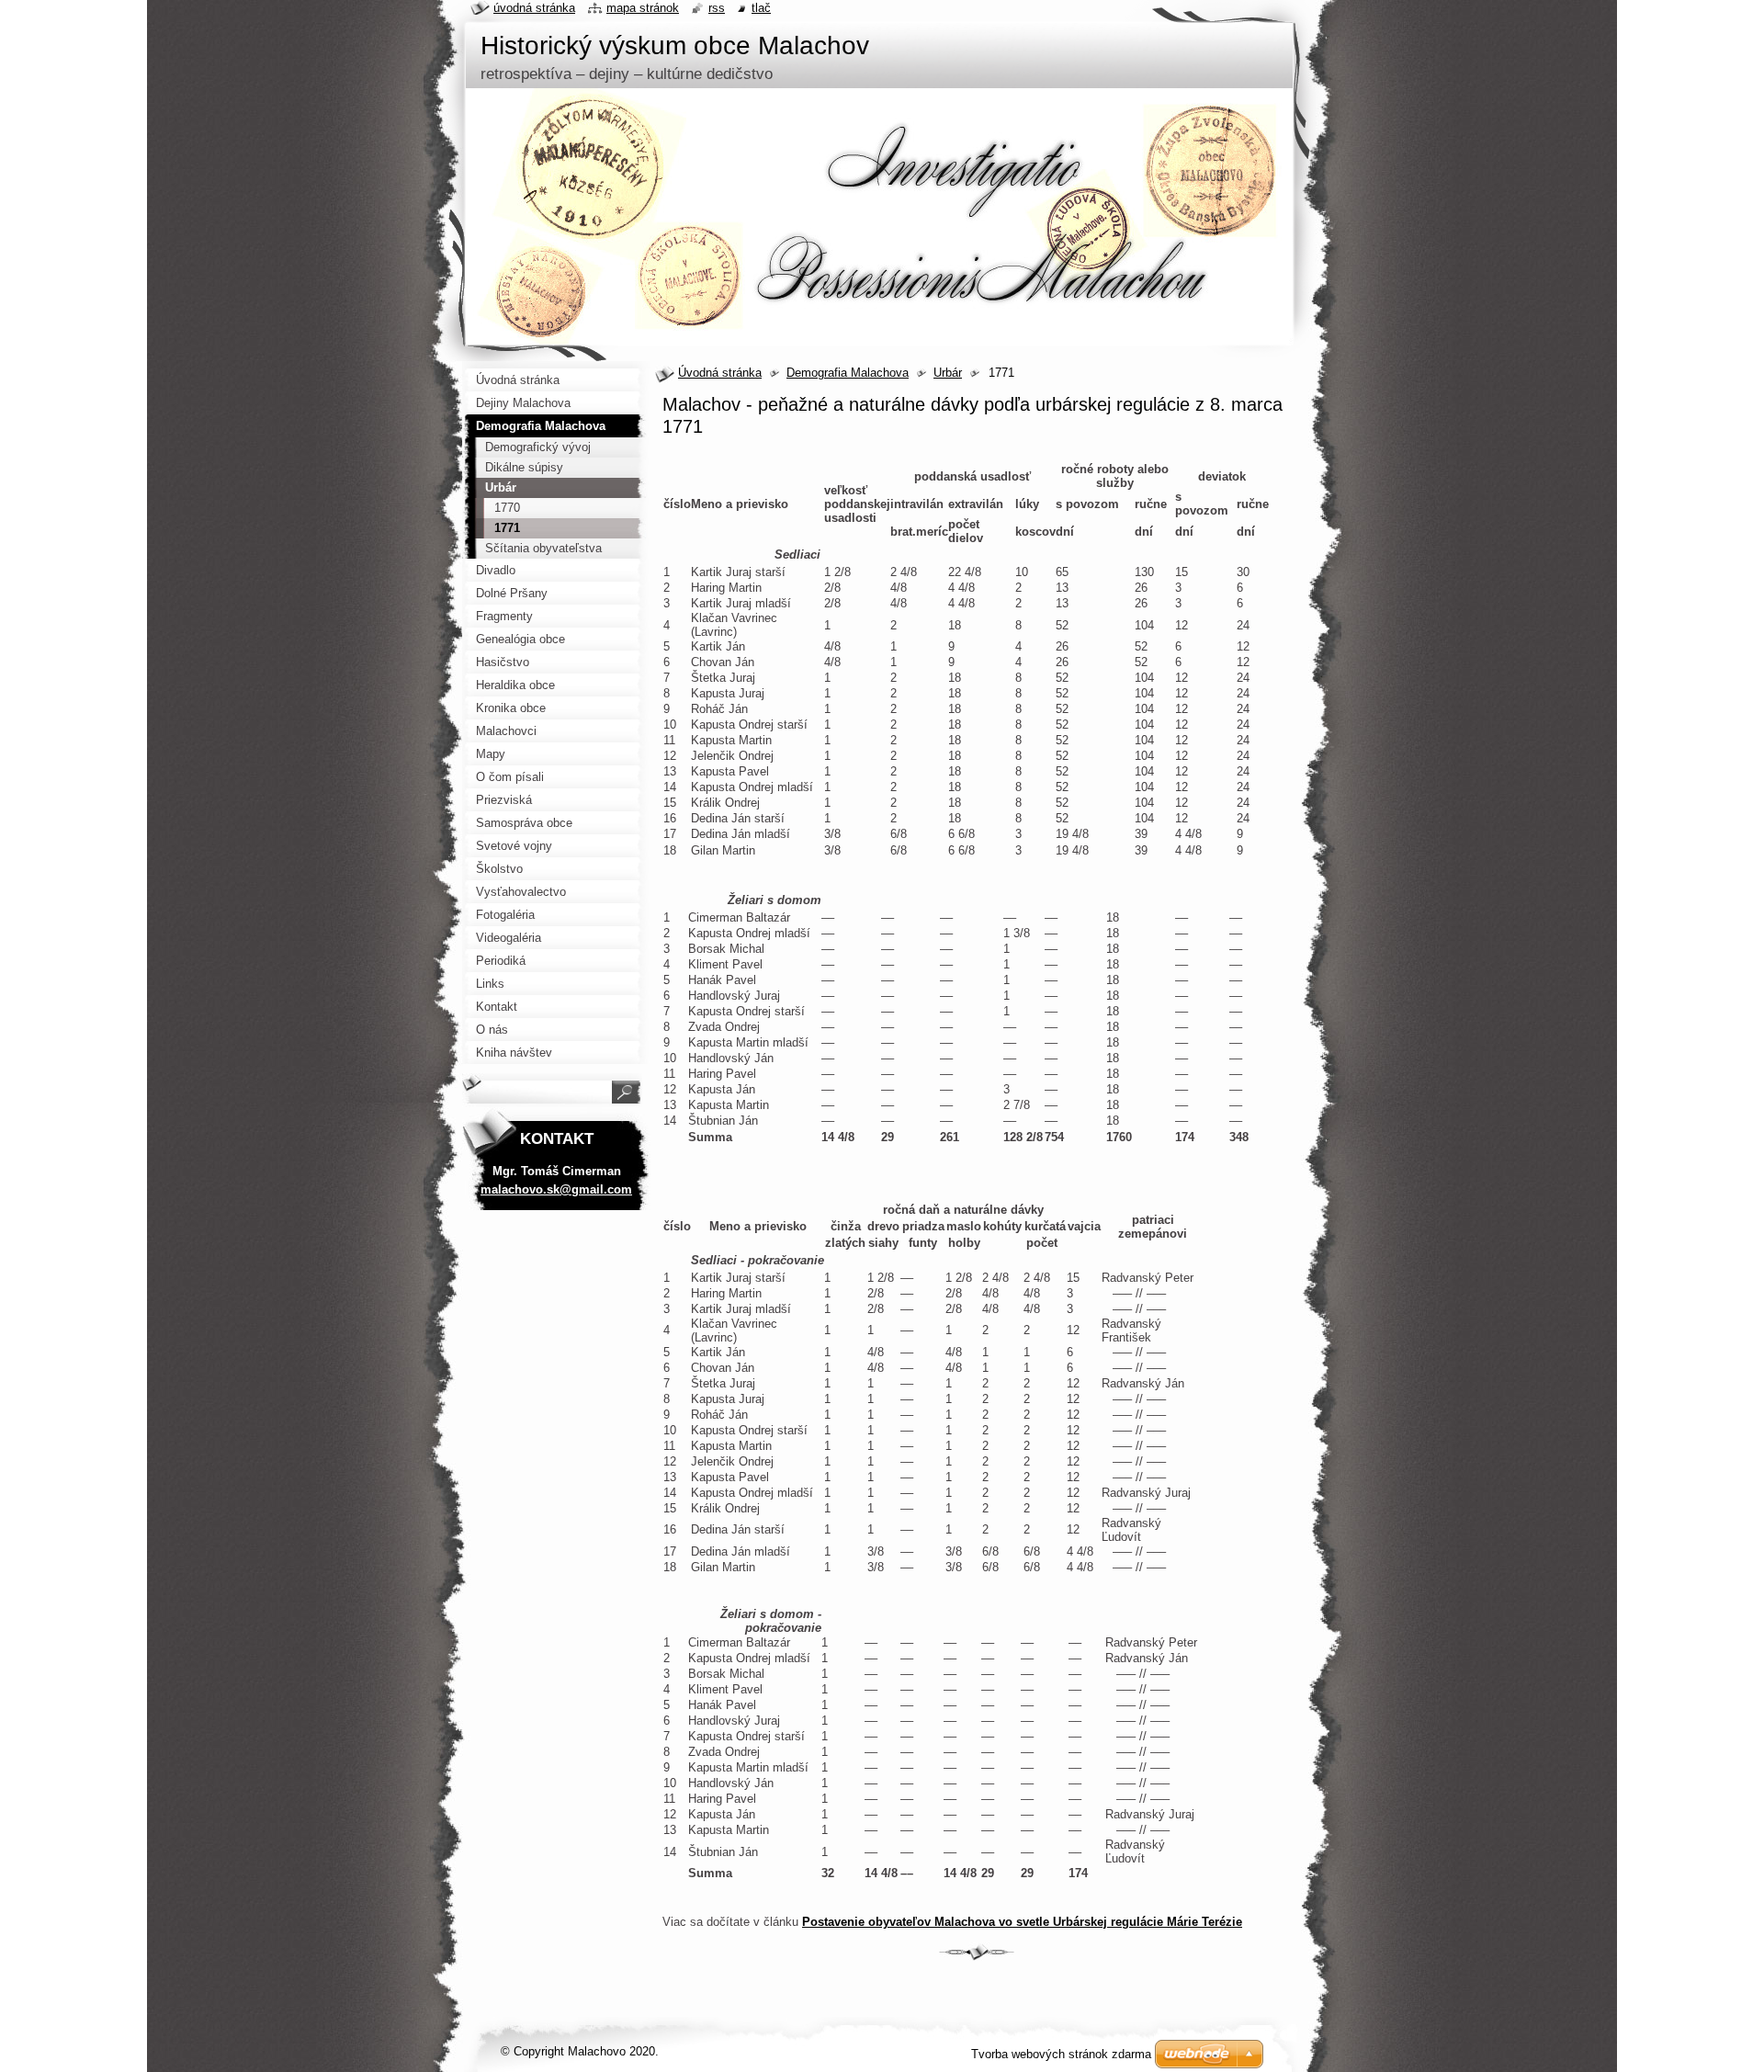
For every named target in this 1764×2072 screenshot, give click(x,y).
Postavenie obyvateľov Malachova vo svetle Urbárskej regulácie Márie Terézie (1022, 1922)
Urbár (948, 373)
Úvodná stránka (720, 373)
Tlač (761, 8)
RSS (717, 8)
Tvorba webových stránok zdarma (1061, 2054)
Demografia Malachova (848, 373)
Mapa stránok (643, 8)
